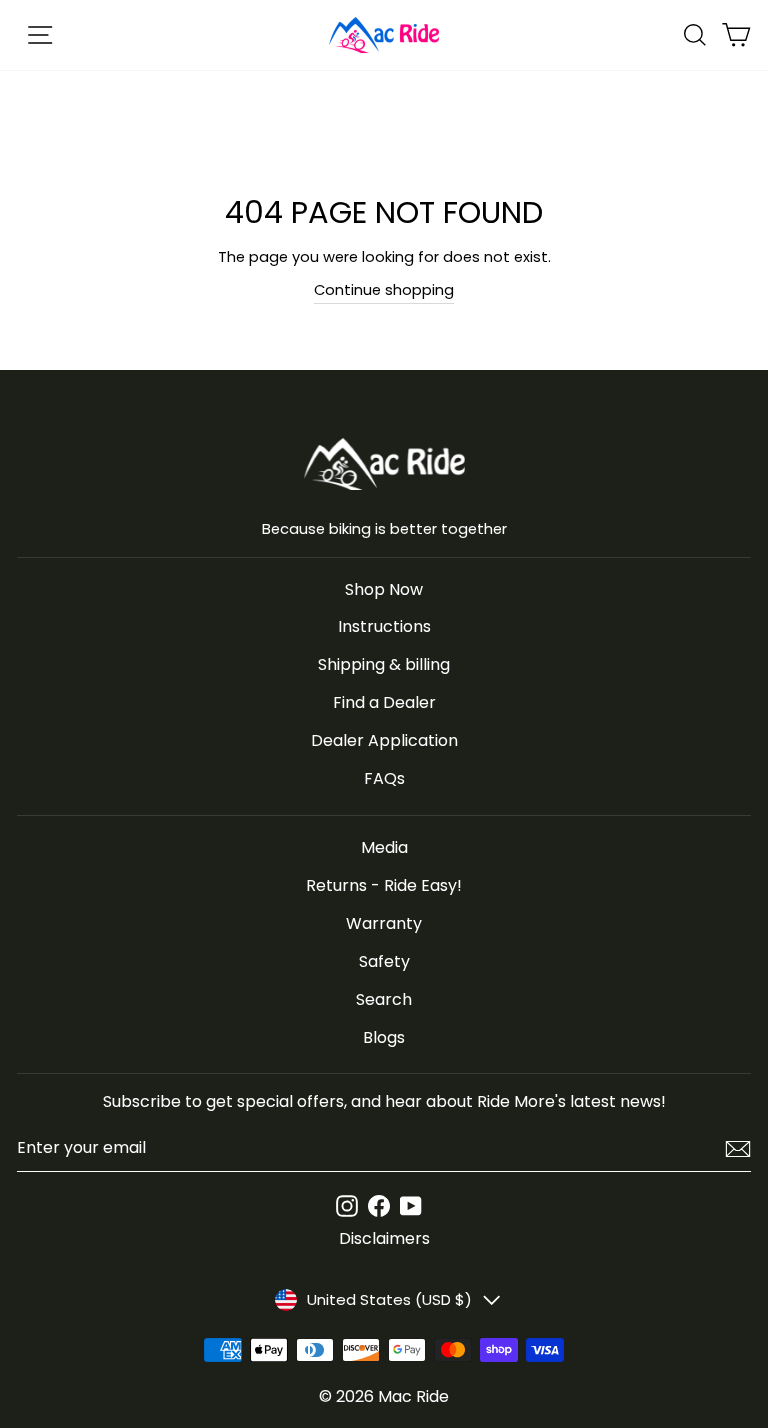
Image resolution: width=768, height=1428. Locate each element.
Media (384, 847)
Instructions (384, 626)
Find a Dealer (384, 702)
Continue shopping (384, 290)
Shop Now (384, 589)
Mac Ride (413, 1396)
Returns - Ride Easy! (384, 885)
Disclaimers (384, 1238)
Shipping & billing (384, 664)
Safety (384, 961)
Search (384, 999)
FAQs (384, 778)
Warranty (384, 923)
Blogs (384, 1037)
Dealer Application (384, 740)
